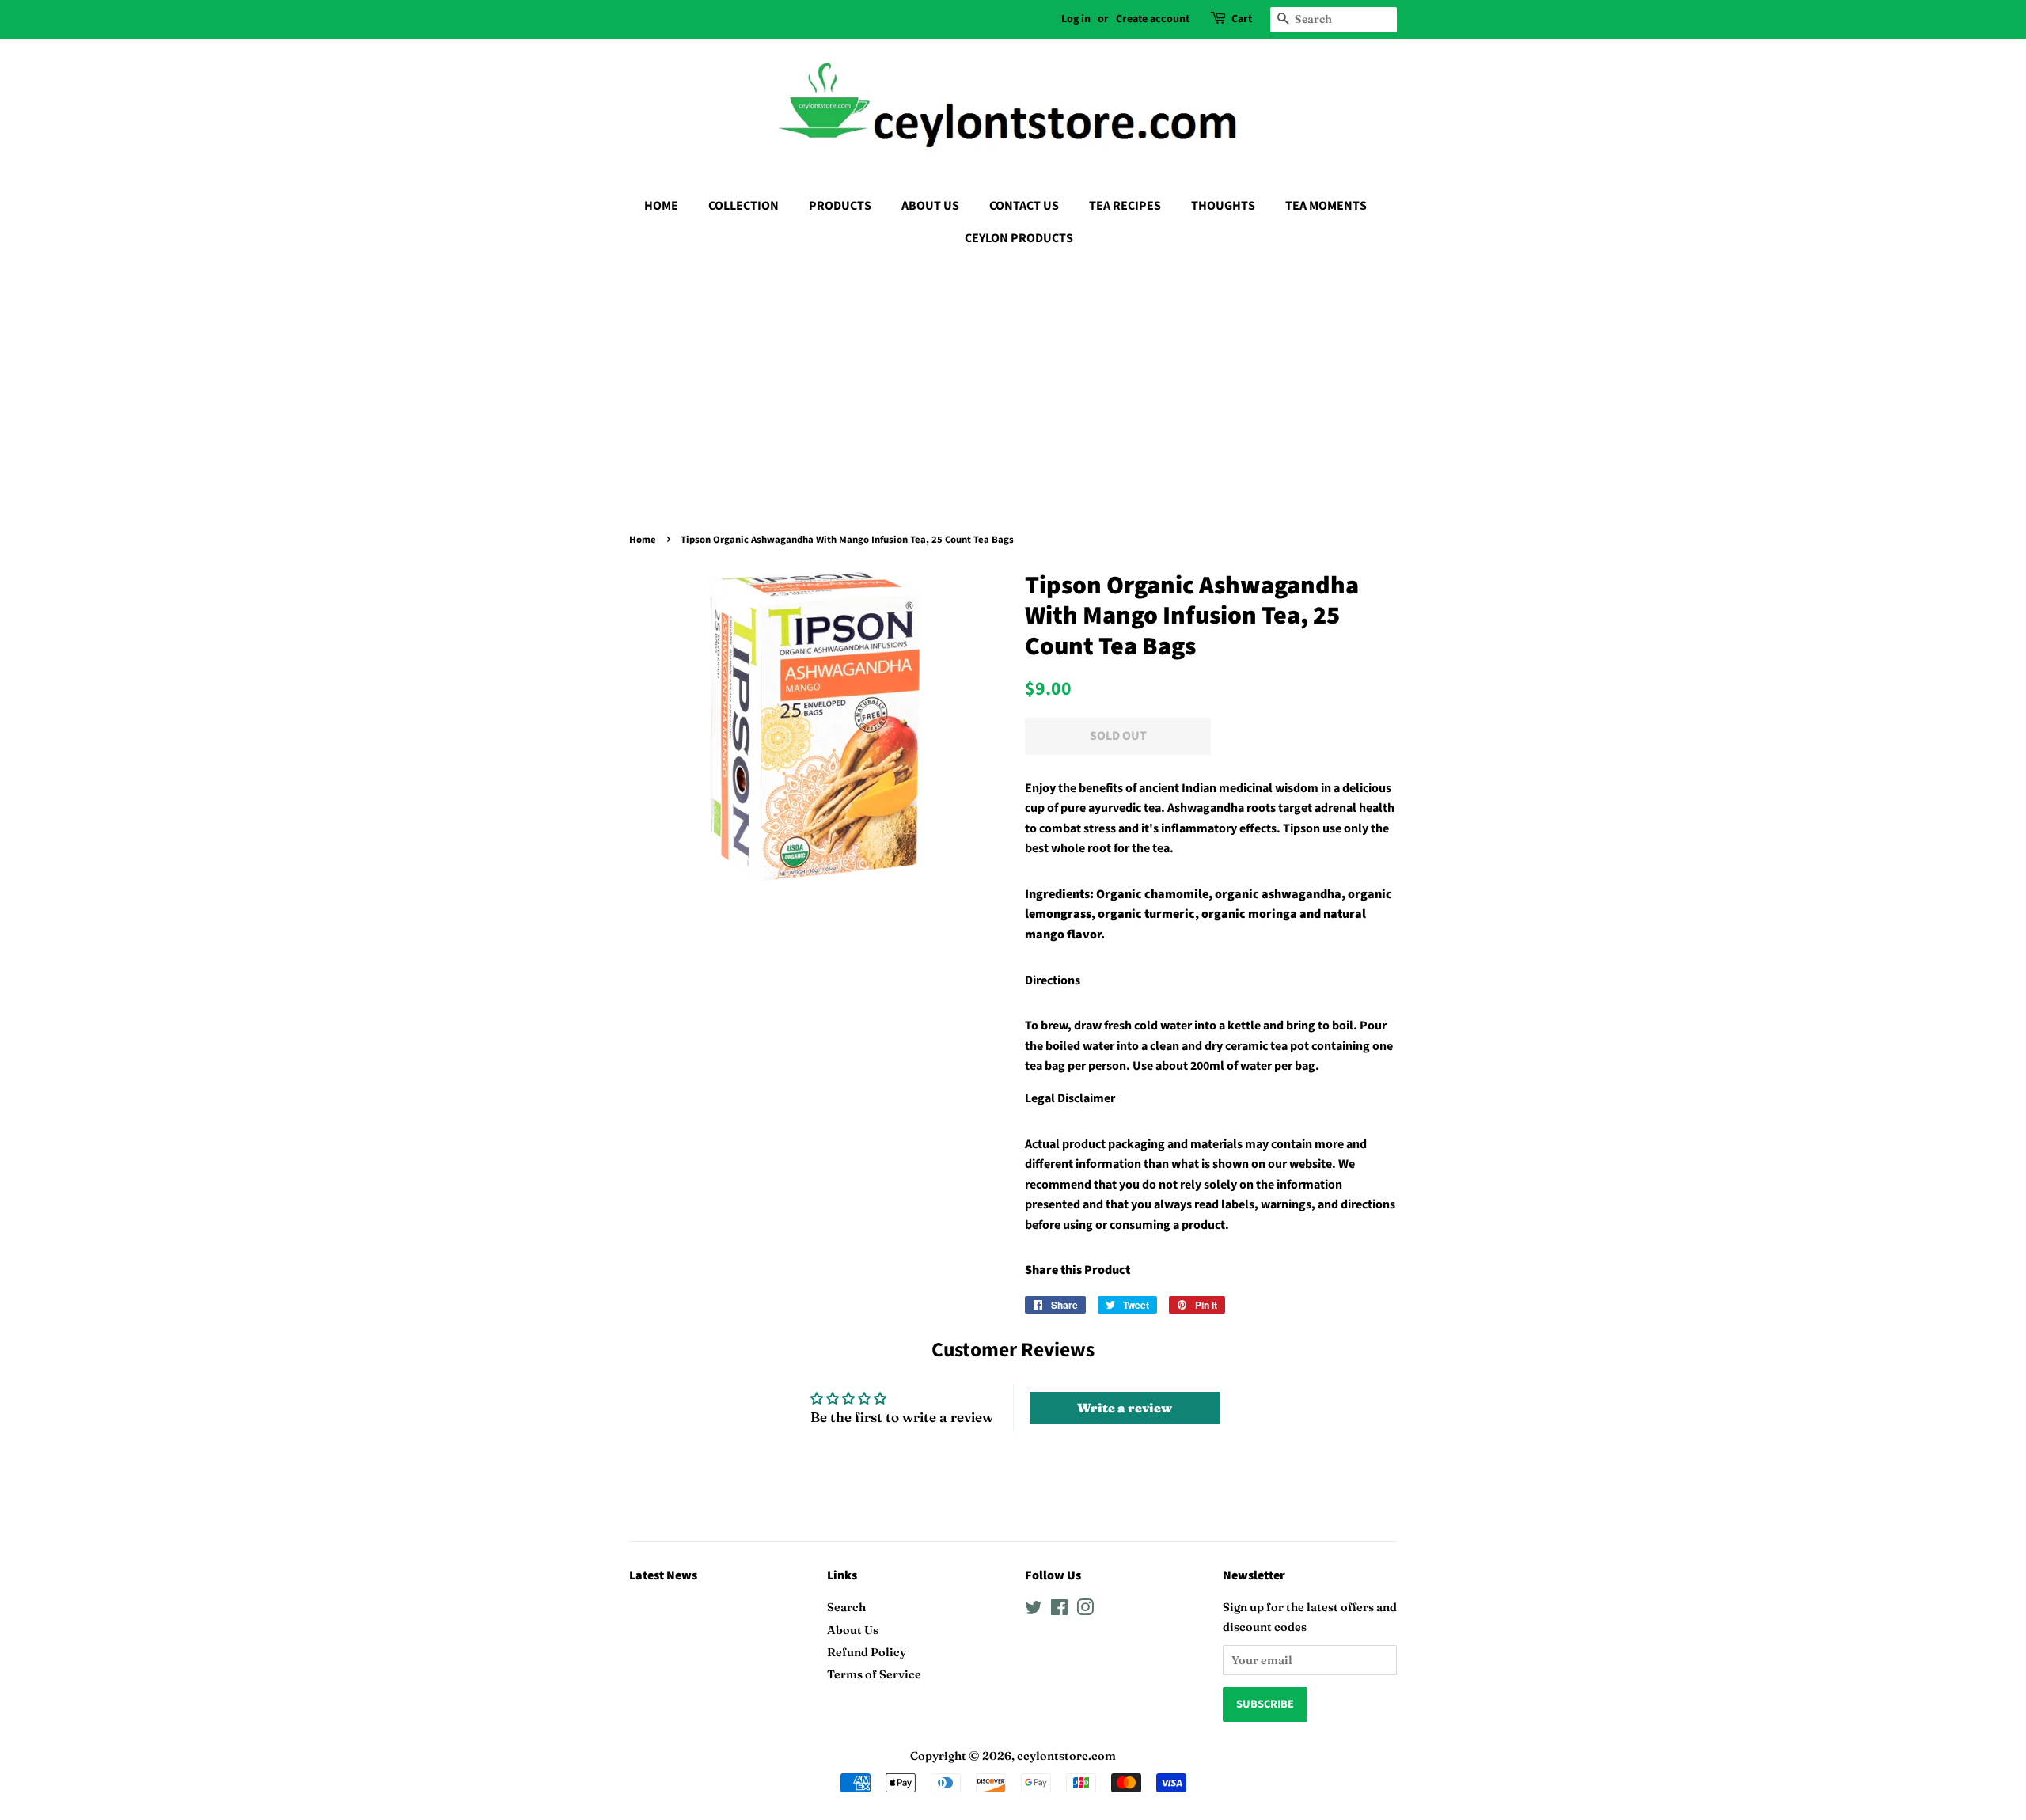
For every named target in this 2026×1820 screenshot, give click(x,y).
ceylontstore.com (1066, 1756)
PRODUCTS (840, 206)
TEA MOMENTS (1326, 206)
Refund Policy (867, 1652)
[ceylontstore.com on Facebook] (1059, 1610)
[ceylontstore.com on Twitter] (1034, 1610)
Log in (1076, 19)
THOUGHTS (1223, 206)
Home (643, 540)
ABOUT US (930, 206)
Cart (1242, 19)
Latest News (663, 1575)
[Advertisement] (1013, 377)
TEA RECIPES (1125, 206)
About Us (853, 1630)
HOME (661, 206)
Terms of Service (874, 1674)
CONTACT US (1024, 206)
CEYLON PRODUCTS (1019, 238)
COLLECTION (744, 206)
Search (846, 1607)
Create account (1153, 19)
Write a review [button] (1125, 1408)
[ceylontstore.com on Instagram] (1085, 1610)
